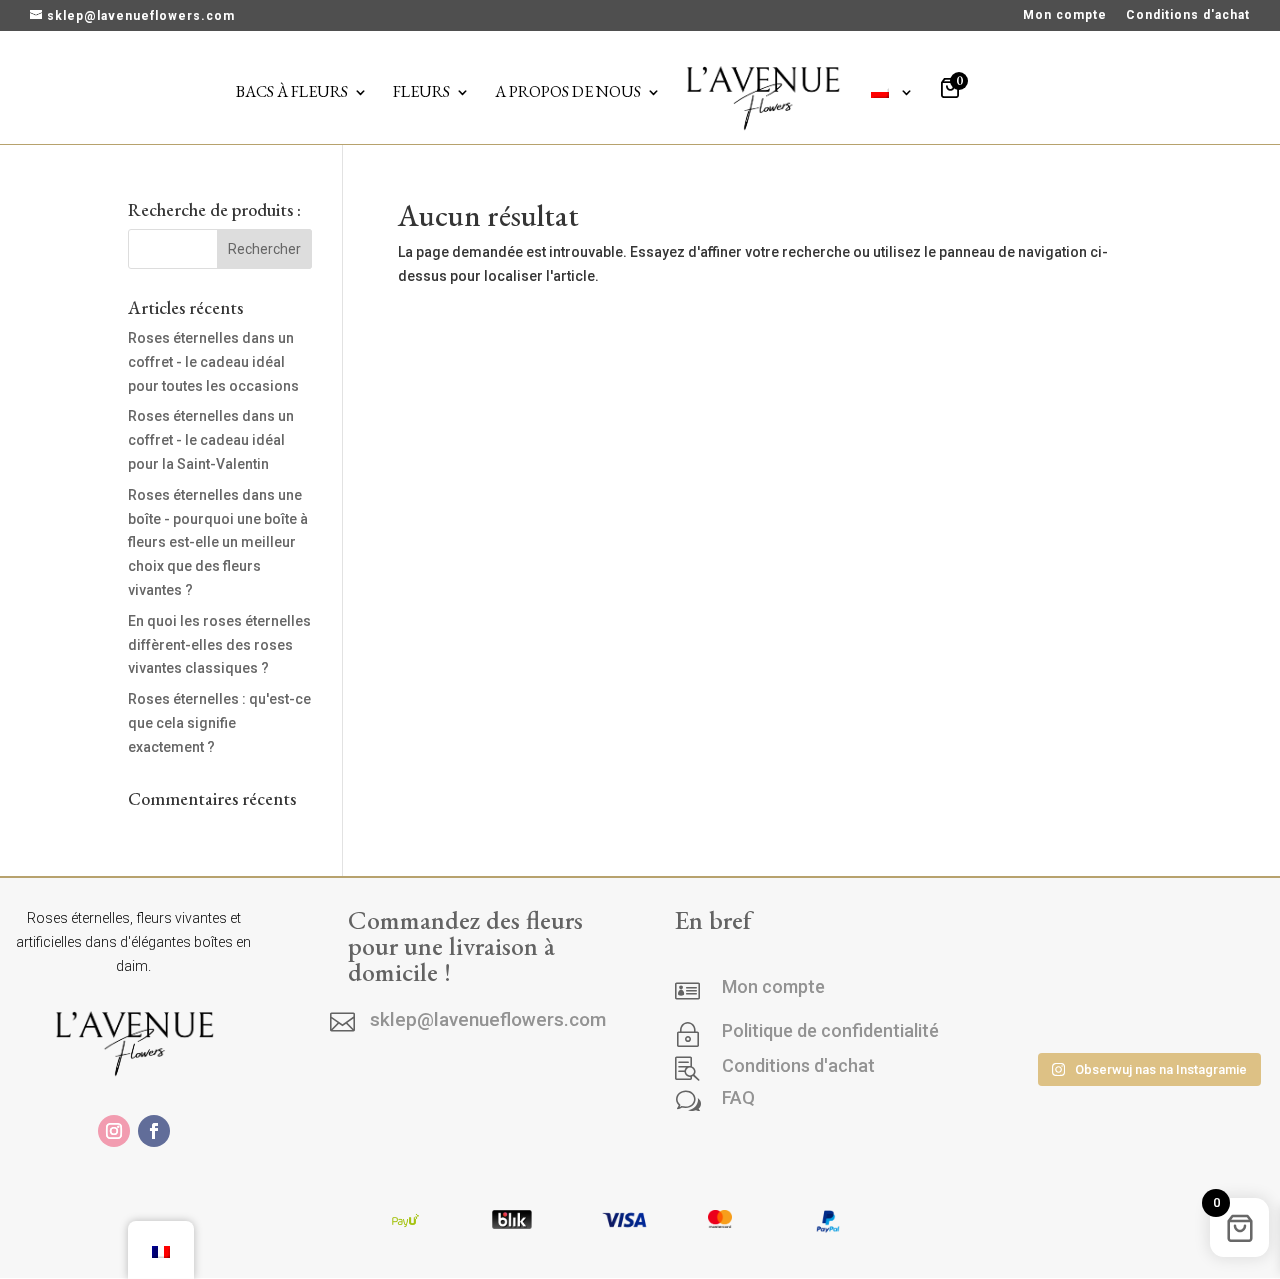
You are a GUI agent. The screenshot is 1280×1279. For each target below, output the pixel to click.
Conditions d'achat (1188, 15)
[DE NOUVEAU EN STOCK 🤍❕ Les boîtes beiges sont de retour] (1054, 955)
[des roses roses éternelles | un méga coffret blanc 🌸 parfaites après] (1147, 955)
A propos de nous (568, 93)
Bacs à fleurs (292, 93)
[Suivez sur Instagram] (114, 1131)
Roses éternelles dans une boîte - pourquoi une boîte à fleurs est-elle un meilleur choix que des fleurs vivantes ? (218, 542)
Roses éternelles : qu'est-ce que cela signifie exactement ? (219, 723)
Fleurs (421, 93)
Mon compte (1065, 15)
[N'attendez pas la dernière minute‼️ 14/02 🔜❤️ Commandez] (1054, 1013)
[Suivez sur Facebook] (154, 1131)
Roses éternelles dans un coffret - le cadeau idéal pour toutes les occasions (213, 362)
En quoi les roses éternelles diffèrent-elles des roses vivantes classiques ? (219, 645)
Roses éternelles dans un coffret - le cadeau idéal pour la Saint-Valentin (211, 440)
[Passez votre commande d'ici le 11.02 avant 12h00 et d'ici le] (1147, 1013)
